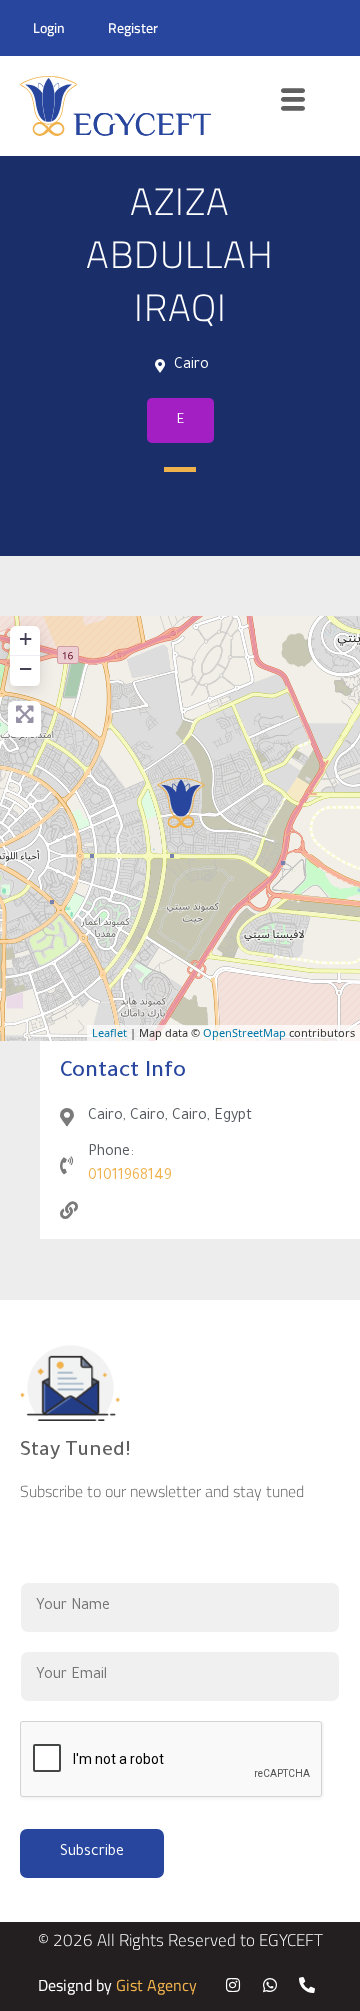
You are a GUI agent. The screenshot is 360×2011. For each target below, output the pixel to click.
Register (133, 28)
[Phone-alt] (307, 1985)
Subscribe (92, 1853)
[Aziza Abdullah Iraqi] (181, 803)
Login (49, 28)
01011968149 (130, 1177)
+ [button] (25, 638)
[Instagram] (233, 1985)
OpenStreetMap (244, 1032)
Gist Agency (156, 1985)
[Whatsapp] (270, 1985)
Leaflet (109, 1032)
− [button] (25, 668)
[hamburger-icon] (293, 106)
